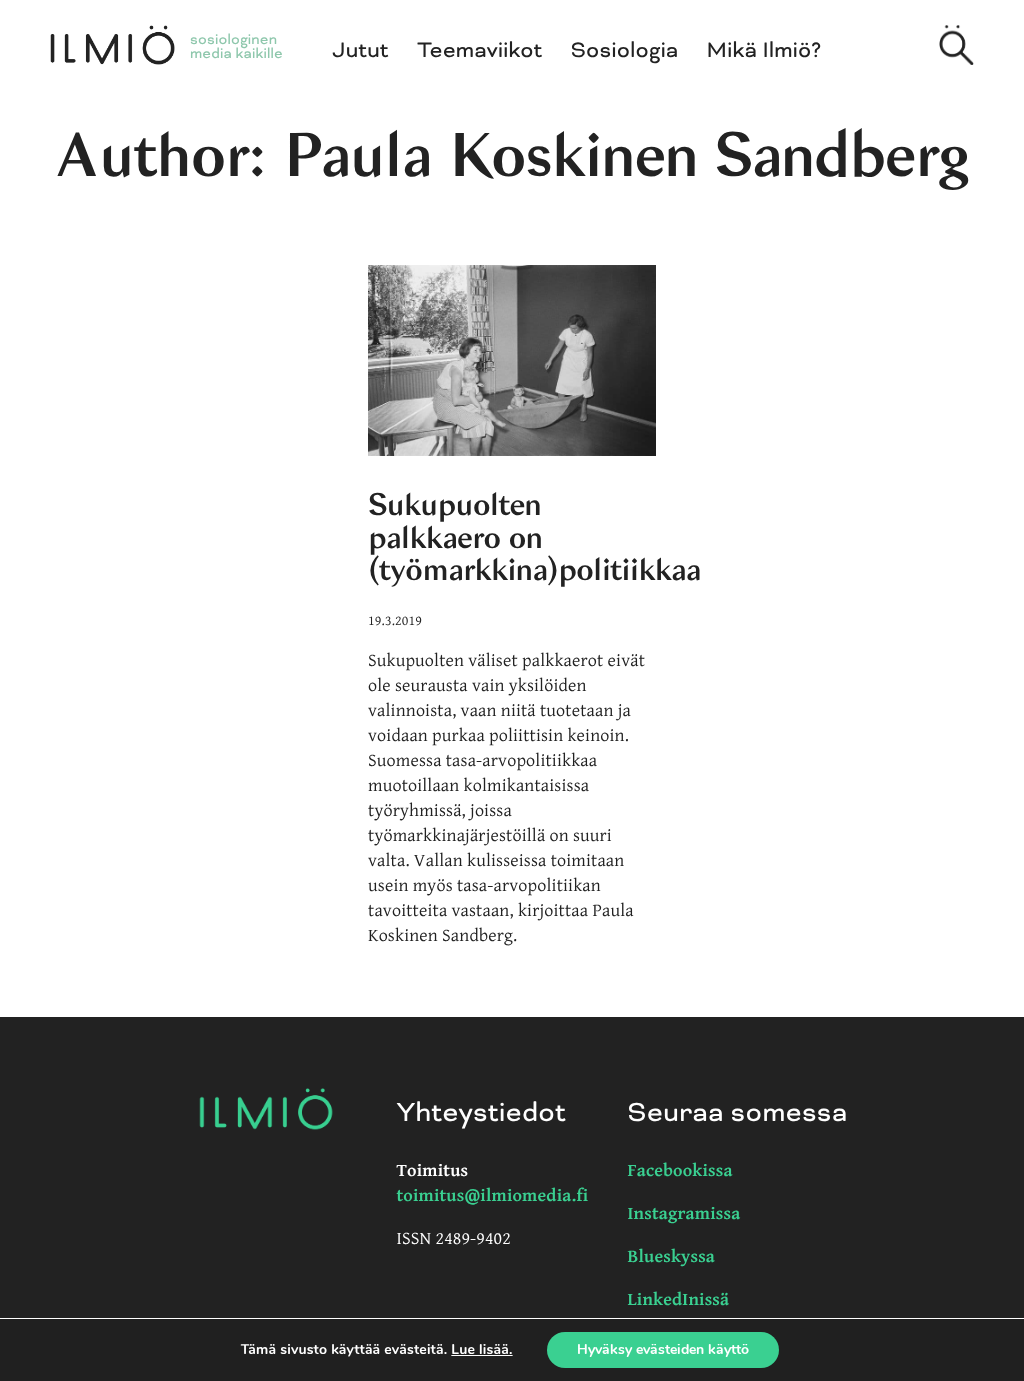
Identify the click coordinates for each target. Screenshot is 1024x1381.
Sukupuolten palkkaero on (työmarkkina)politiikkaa (534, 537)
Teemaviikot (479, 51)
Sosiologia (625, 51)
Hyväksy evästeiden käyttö (663, 1349)
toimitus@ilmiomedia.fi (493, 1196)
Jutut (361, 51)
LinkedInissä (679, 1300)
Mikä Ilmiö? (764, 51)
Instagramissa (684, 1214)
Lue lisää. (481, 1349)
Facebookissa (680, 1171)
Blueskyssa (672, 1257)
